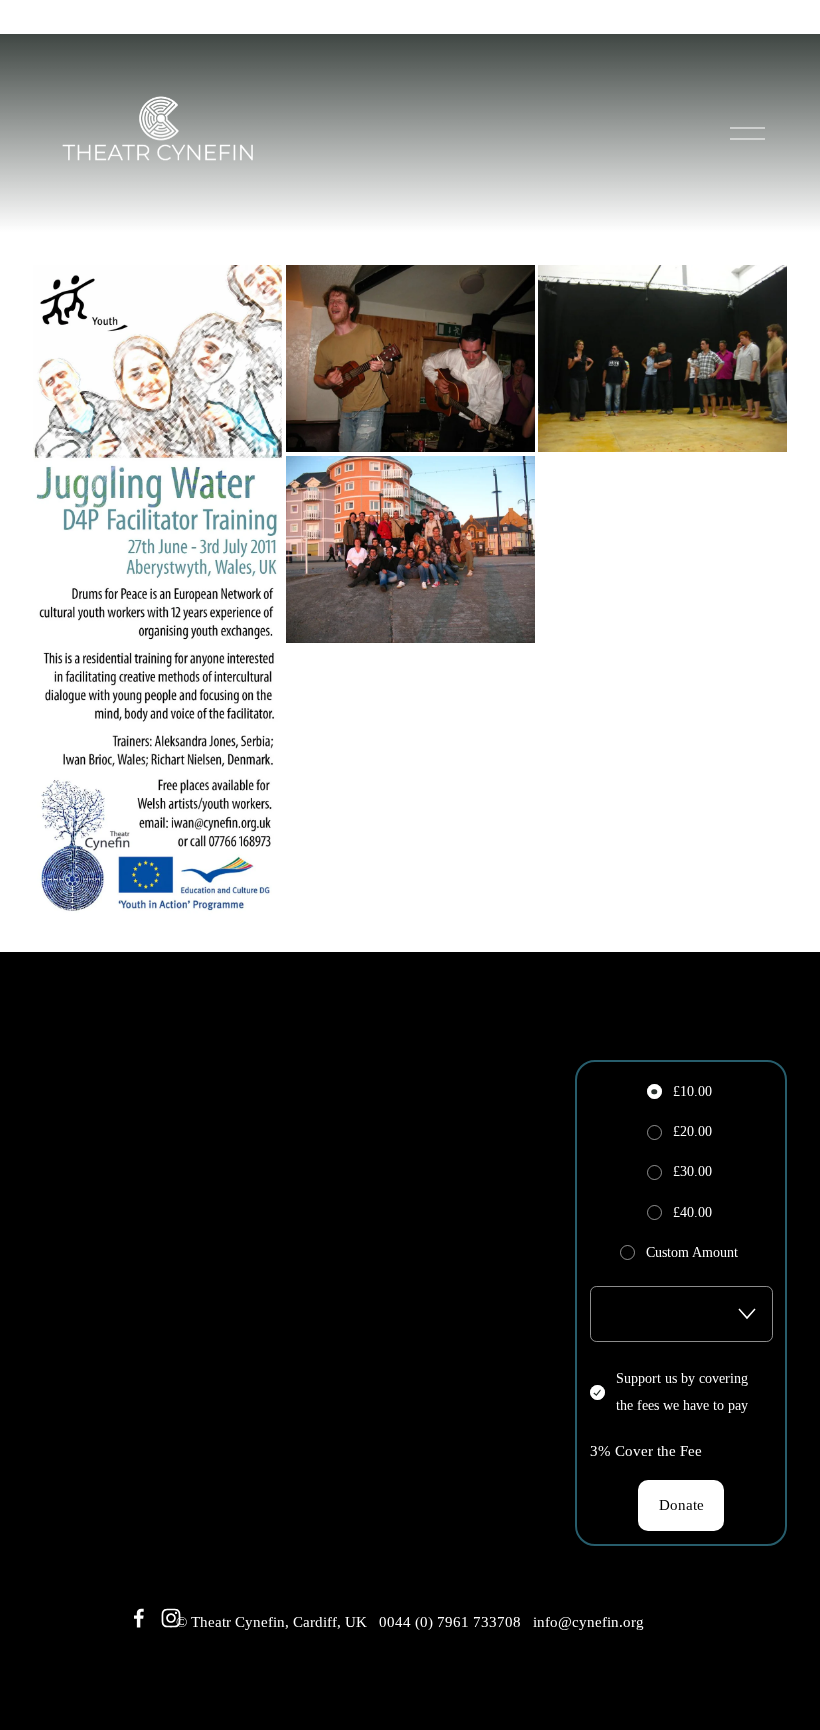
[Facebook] (139, 1618)
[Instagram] (171, 1618)
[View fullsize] (157, 592)
